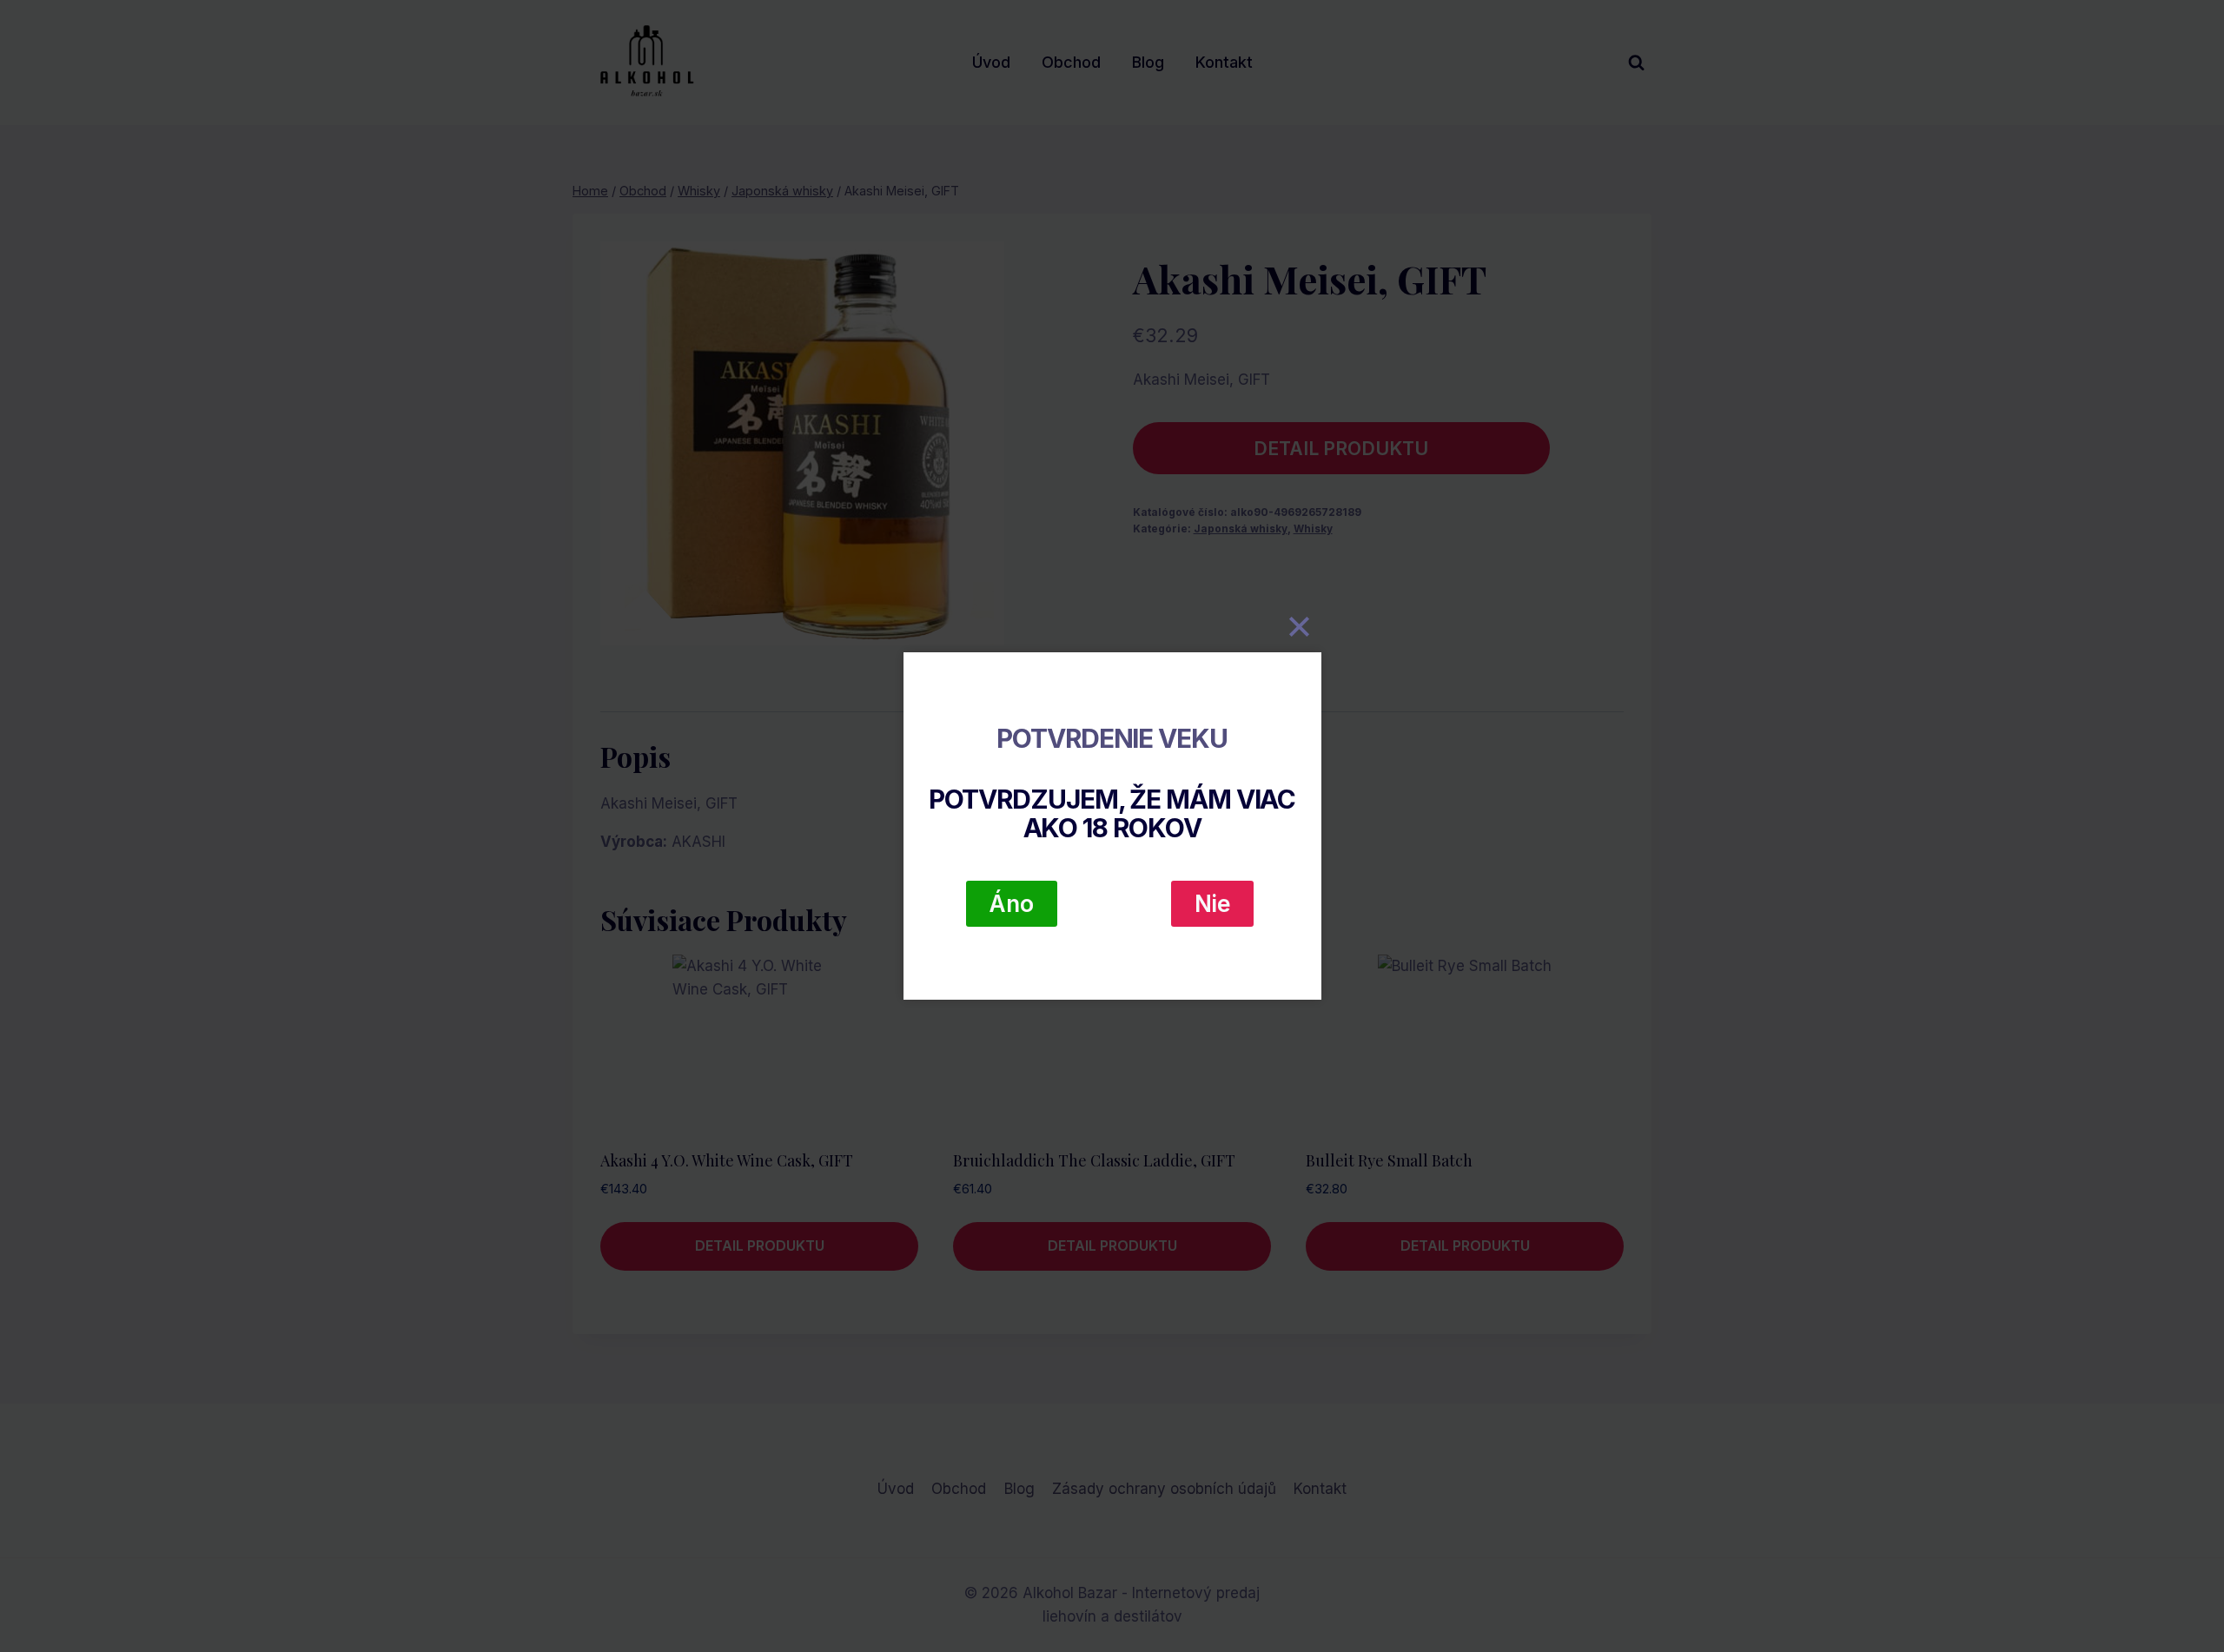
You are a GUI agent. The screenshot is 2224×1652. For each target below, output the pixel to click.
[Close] (1300, 626)
